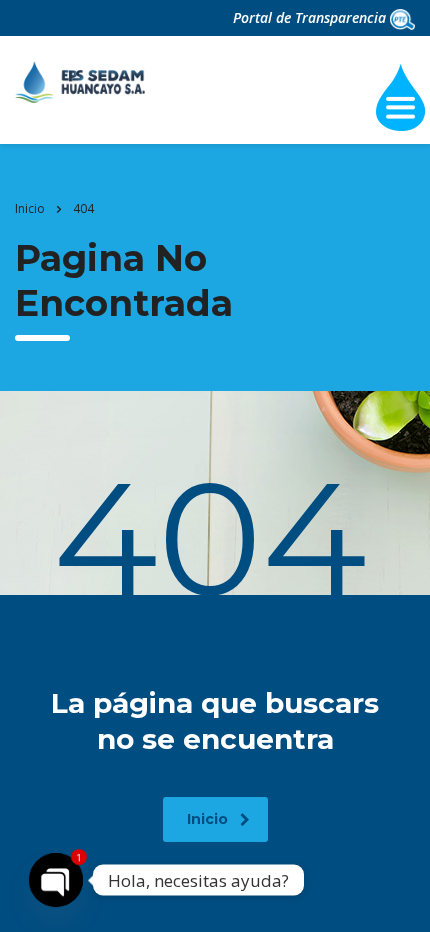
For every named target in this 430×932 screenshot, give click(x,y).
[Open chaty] (56, 880)
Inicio (30, 208)
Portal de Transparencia (311, 17)
